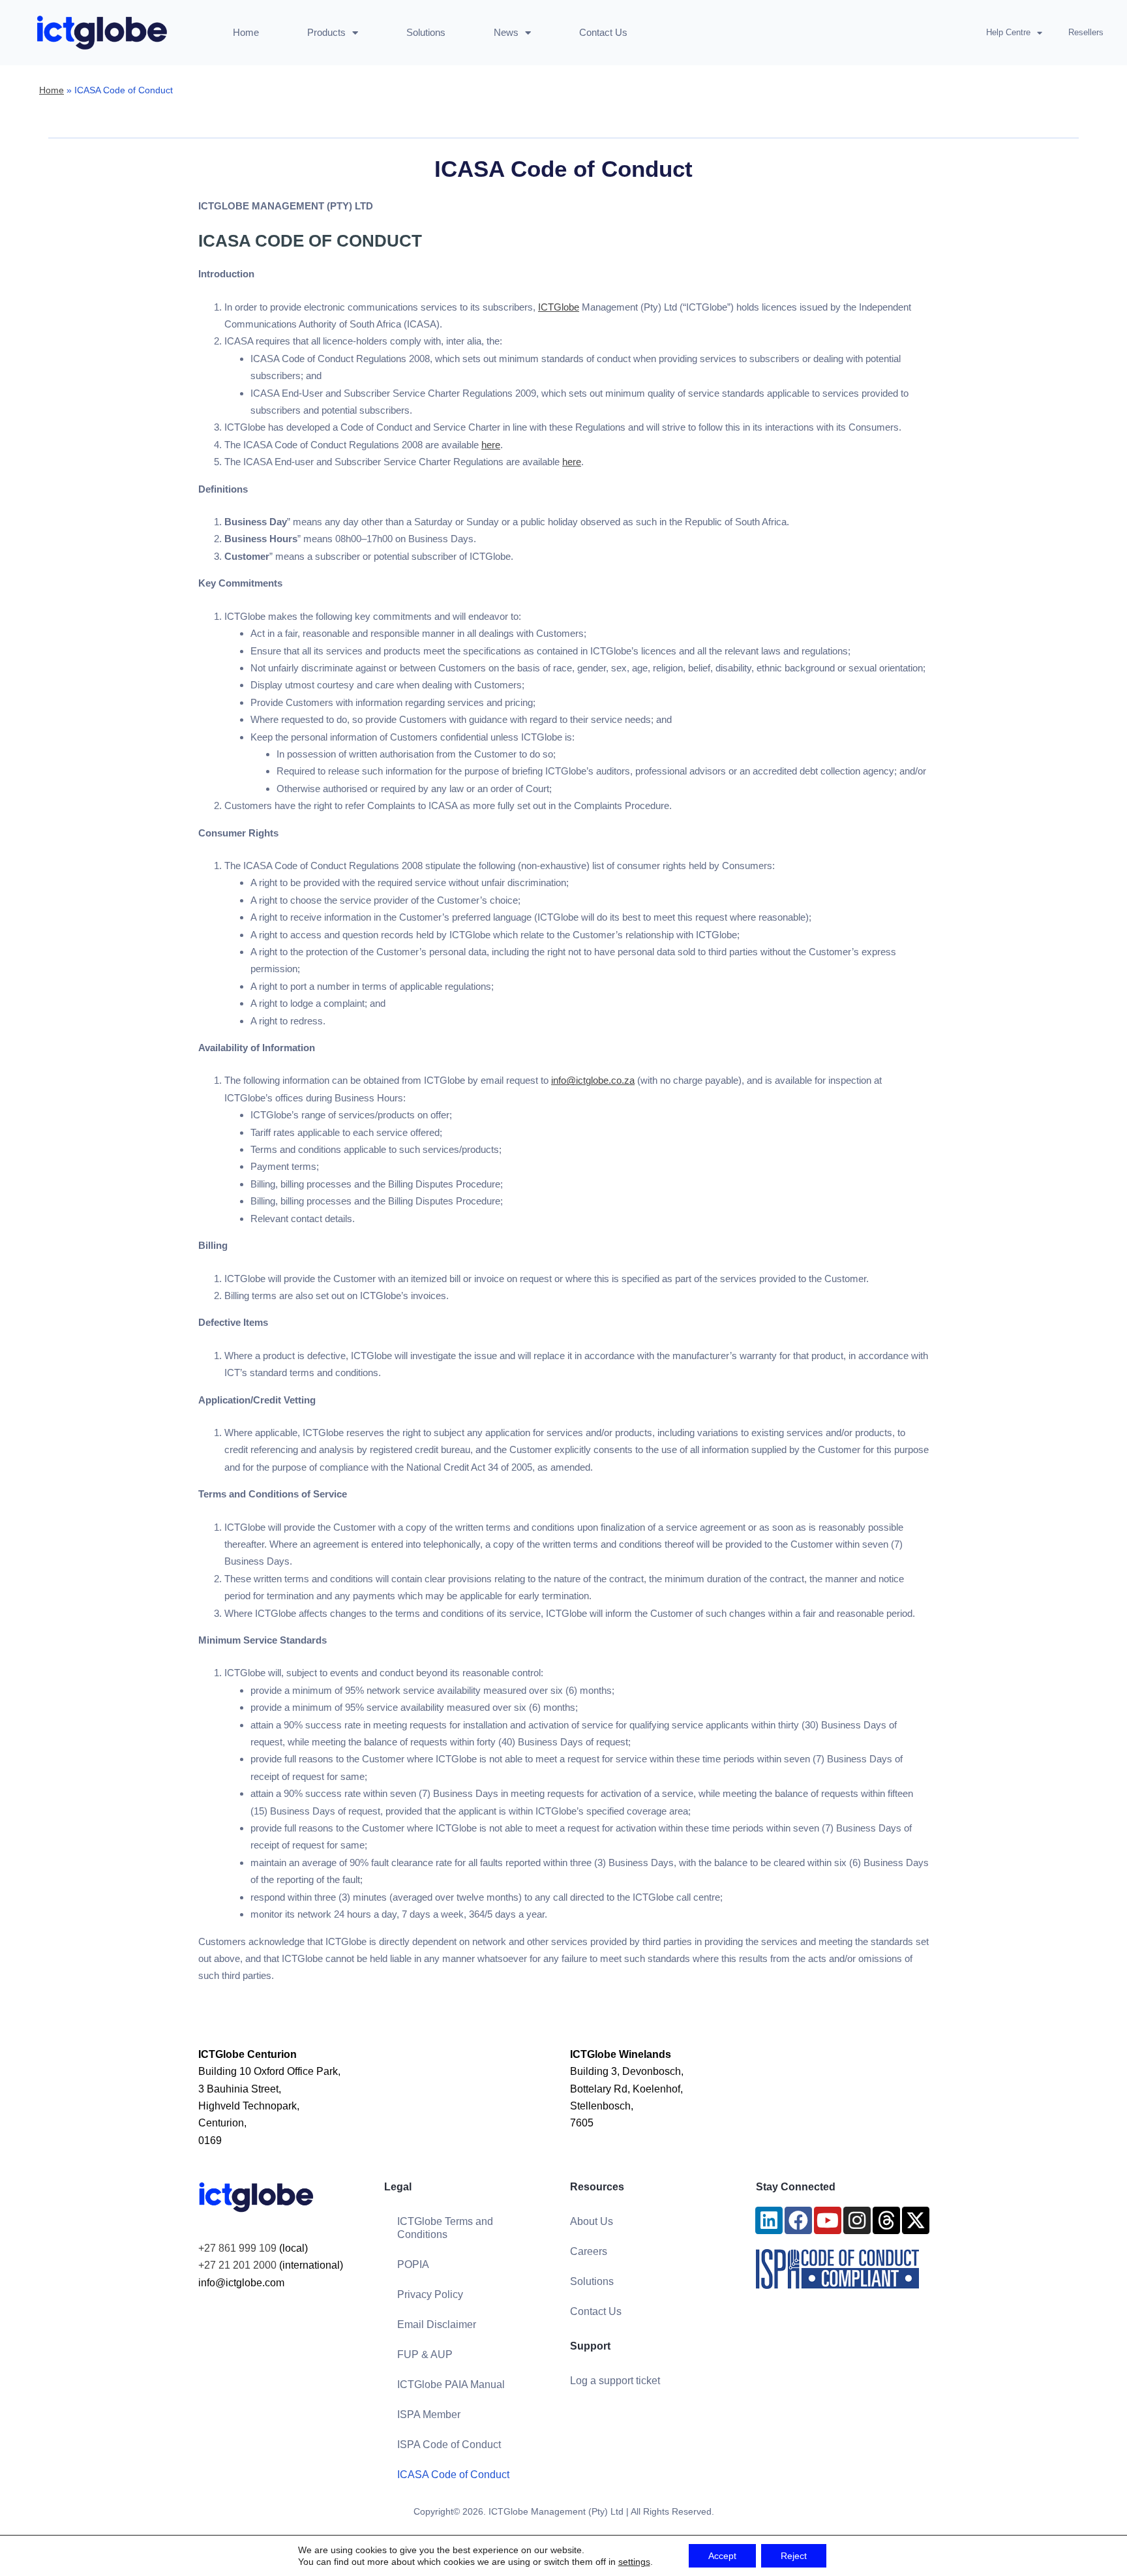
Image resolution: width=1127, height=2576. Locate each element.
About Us (592, 2221)
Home (246, 32)
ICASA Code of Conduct (453, 2475)
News (506, 32)
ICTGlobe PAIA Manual (451, 2384)
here (491, 445)
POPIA (413, 2264)
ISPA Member (429, 2415)
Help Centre (1008, 32)
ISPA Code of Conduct (449, 2445)
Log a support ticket (615, 2381)
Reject (794, 2556)
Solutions (426, 32)
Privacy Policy (430, 2294)
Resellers (1086, 32)
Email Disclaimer (437, 2324)
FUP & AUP (425, 2354)
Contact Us (603, 32)
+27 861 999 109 (237, 2248)
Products (326, 32)
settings (634, 2562)
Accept (722, 2556)
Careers (589, 2251)
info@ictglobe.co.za (593, 1080)
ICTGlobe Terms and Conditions (445, 2228)
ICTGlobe (559, 307)
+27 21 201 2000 (237, 2265)
